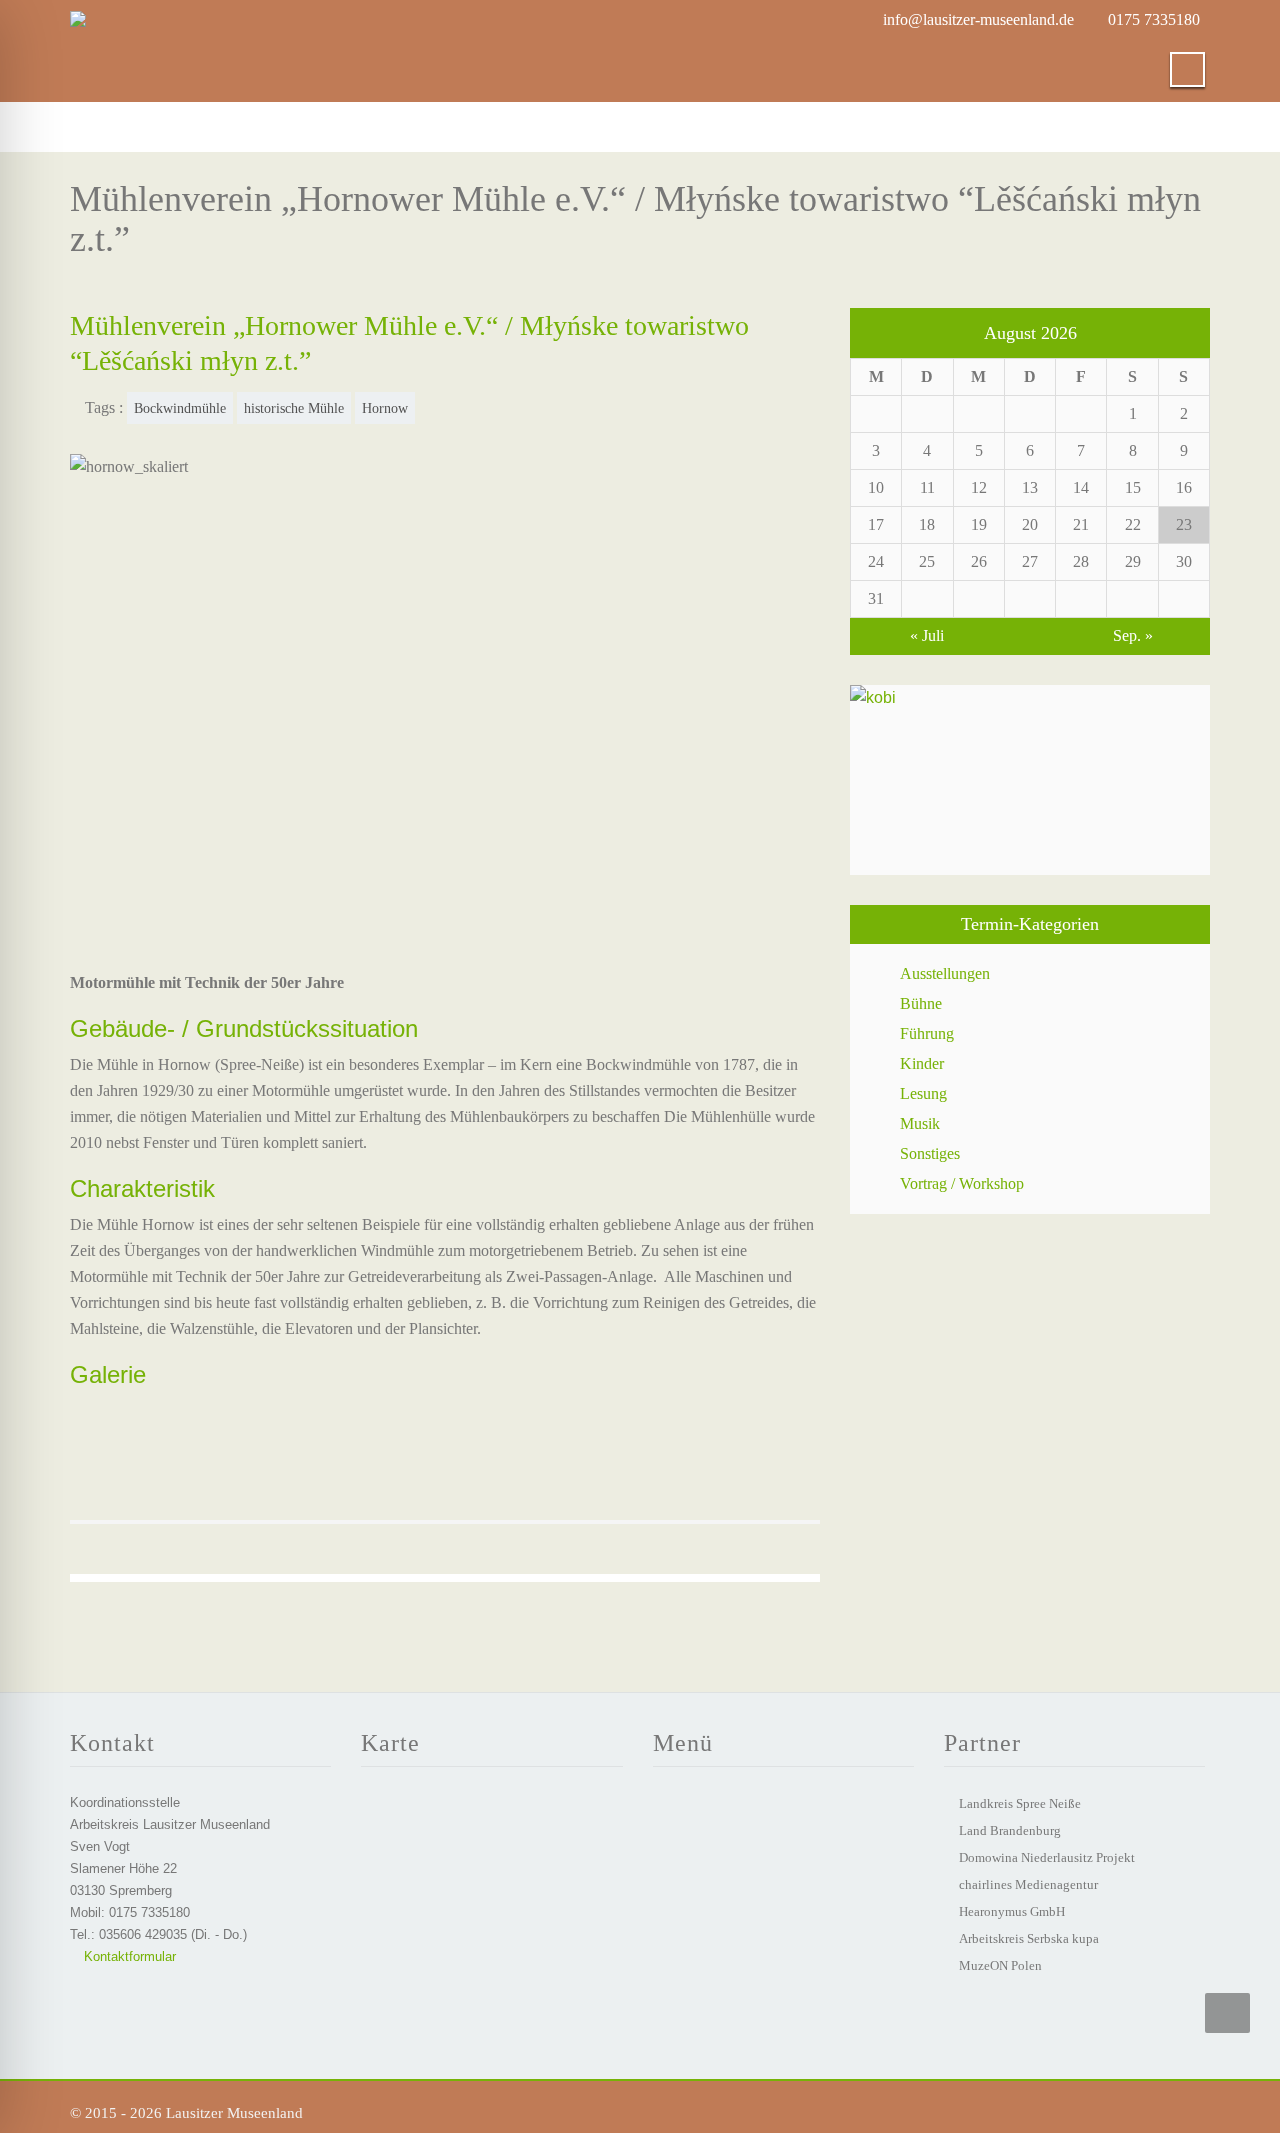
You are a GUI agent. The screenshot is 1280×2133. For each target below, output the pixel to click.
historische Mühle (294, 408)
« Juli (927, 635)
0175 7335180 (1154, 19)
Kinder (922, 1063)
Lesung (923, 1093)
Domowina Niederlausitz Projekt (1047, 1857)
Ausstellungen (945, 973)
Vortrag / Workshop (962, 1183)
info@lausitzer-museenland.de (978, 19)
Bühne (921, 1003)
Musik (920, 1123)
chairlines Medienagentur (1028, 1884)
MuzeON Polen (1000, 1965)
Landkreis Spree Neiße (1020, 1803)
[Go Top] (1227, 2013)
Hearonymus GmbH (1012, 1911)
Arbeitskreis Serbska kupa (1029, 1938)
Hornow (385, 408)
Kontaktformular (128, 1956)
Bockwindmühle (180, 408)
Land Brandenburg (1010, 1830)
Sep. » (1133, 635)
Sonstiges (930, 1153)
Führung (927, 1033)
